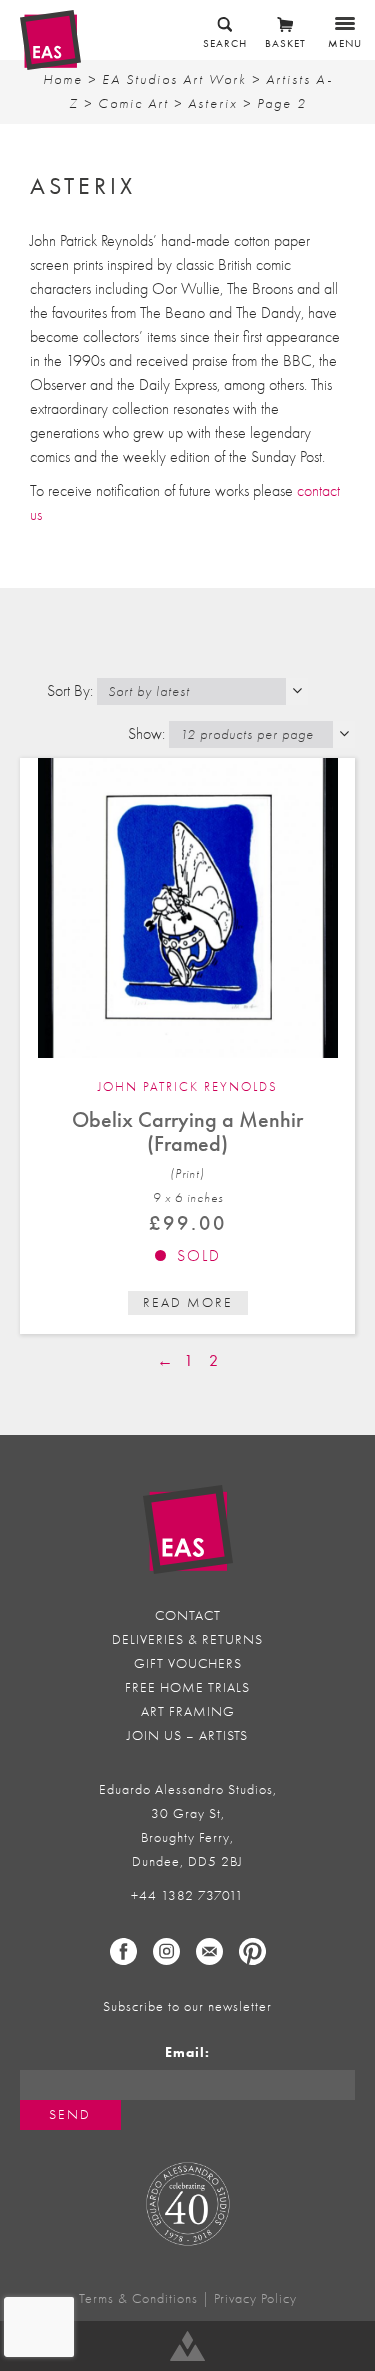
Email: (187, 2052)
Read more (188, 1302)
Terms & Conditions (138, 2298)
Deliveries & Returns (187, 1639)
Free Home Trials (187, 1687)
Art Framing (188, 1711)
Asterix (213, 103)
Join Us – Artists (187, 1735)
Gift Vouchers (188, 1663)
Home (63, 79)
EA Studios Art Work (174, 79)
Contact (188, 1615)
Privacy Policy (255, 2298)
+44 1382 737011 (187, 1895)
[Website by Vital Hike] (187, 2346)
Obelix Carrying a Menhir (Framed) (187, 1131)
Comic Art (133, 103)
